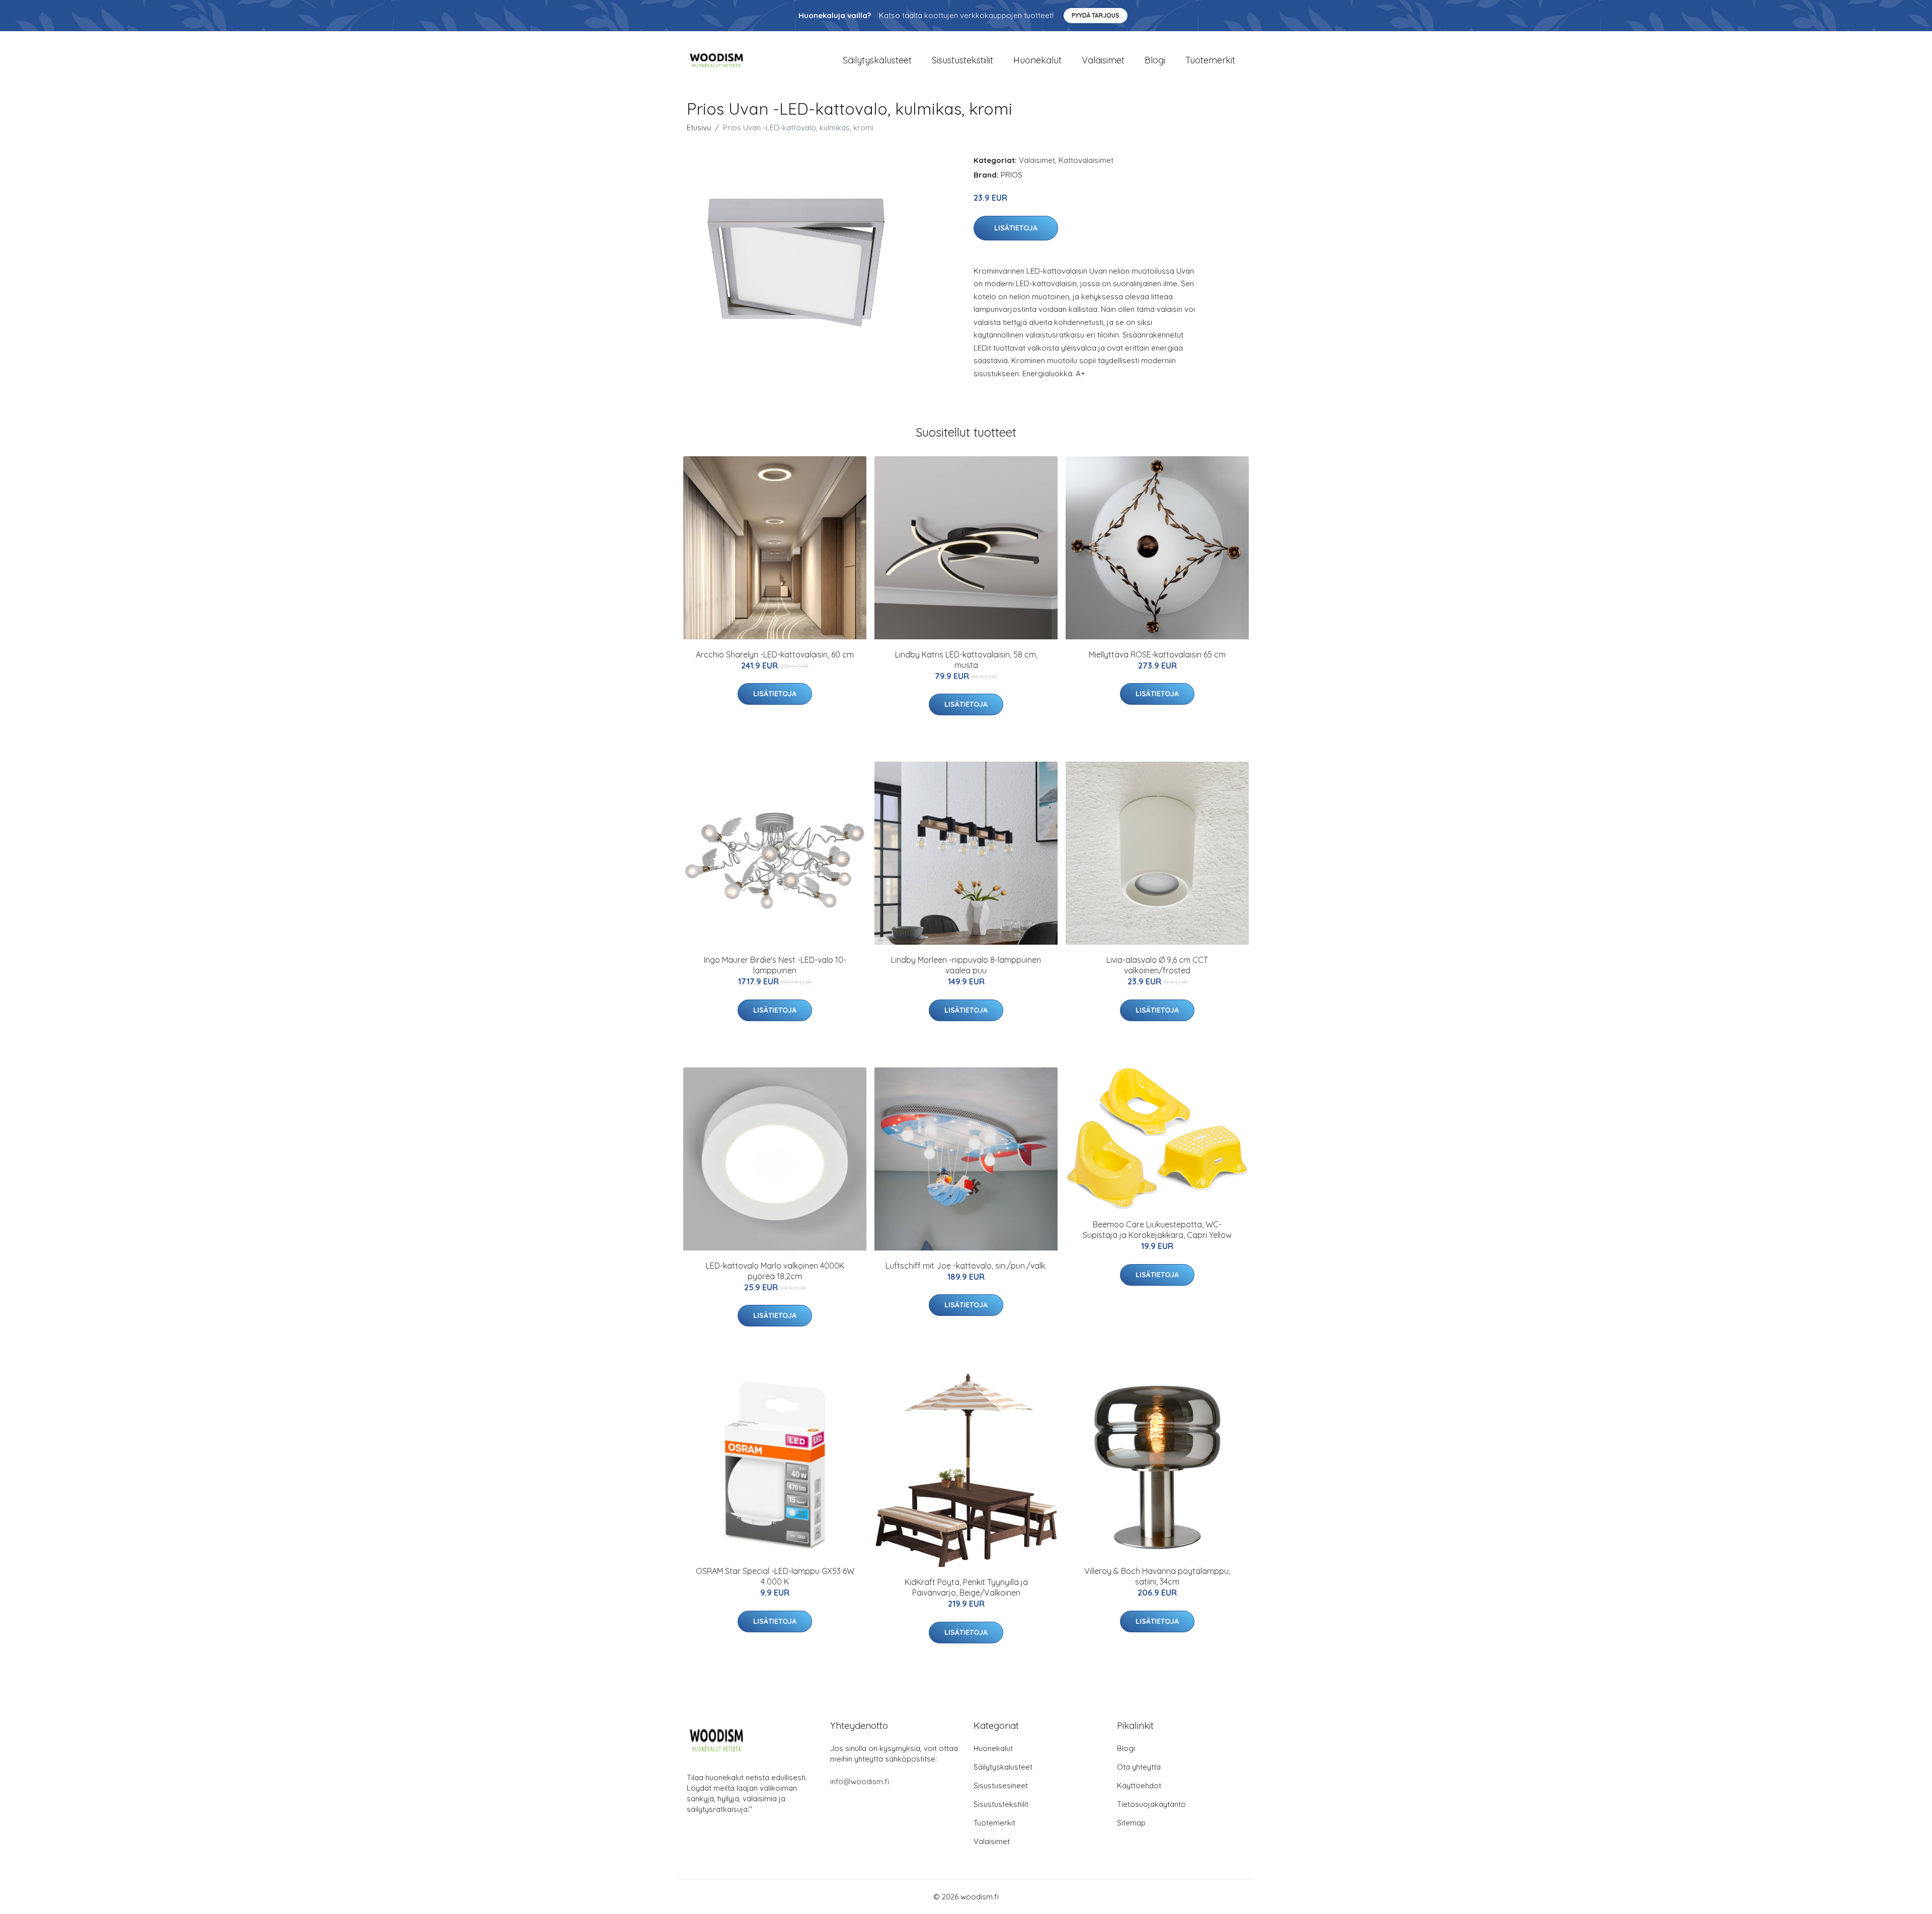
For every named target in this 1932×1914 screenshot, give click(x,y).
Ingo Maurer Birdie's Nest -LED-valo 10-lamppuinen (775, 965)
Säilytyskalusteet (877, 60)
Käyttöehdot (1139, 1785)
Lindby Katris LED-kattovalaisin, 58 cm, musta (966, 660)
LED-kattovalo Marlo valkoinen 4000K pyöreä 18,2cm (775, 1271)
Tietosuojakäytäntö (1151, 1804)
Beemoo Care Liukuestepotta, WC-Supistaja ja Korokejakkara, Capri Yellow (1157, 1230)
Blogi (1155, 60)
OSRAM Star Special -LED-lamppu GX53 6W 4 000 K (775, 1576)
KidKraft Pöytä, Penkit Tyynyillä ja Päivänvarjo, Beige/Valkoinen (966, 1587)
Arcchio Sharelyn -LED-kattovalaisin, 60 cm (775, 654)
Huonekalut (1037, 60)
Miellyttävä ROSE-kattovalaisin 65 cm (1157, 654)
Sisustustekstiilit (962, 60)
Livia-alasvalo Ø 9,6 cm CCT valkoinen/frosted (1157, 965)
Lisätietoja (1016, 228)
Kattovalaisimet (1086, 160)
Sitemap (1131, 1823)
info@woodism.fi (860, 1781)
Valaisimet (1103, 60)
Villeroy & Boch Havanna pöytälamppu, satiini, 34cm (1157, 1576)
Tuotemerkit (1210, 60)
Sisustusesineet (1001, 1785)
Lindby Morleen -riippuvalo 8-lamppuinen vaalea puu (966, 965)
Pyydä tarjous (1096, 15)
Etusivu (699, 128)
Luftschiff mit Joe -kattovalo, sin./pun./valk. (966, 1266)
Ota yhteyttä (1139, 1767)
